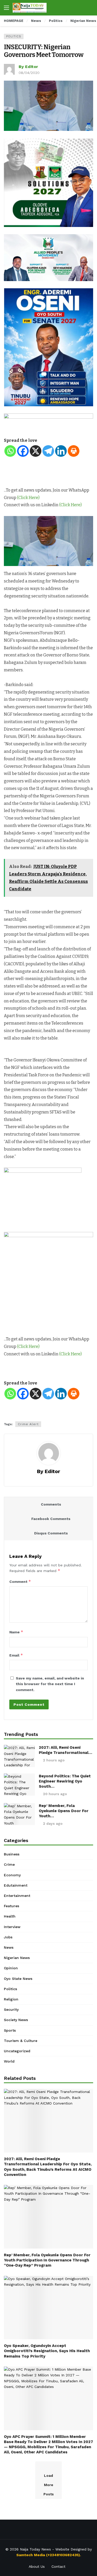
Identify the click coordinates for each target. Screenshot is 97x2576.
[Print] (74, 451)
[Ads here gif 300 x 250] (43, 1200)
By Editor (28, 67)
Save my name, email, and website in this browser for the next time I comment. (50, 1684)
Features (12, 1906)
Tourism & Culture (21, 2041)
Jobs (8, 1937)
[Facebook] (23, 451)
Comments (51, 1504)
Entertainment (17, 1896)
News (9, 1947)
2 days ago (53, 1823)
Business (12, 1854)
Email (16, 1655)
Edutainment (16, 1885)
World (9, 2061)
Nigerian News (17, 1958)
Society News (16, 2020)
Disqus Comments (51, 1533)
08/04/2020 (29, 73)
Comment (20, 1581)
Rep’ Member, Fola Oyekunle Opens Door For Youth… (64, 1811)
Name (16, 1632)
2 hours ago (54, 1760)
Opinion (11, 1968)
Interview (12, 1927)
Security (11, 2009)
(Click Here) (28, 498)
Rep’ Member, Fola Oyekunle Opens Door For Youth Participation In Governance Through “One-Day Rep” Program (47, 2260)
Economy (12, 1875)
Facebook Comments (51, 1519)
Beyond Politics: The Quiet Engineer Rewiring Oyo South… (65, 1781)
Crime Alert (28, 1424)
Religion (11, 1999)
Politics (14, 36)
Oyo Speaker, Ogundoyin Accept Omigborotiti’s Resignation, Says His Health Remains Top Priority (47, 2351)
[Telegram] (48, 451)
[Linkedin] (61, 451)
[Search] (89, 8)
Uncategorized (17, 2051)
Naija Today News (35, 2549)
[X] (36, 451)
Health (10, 1916)
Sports (10, 2030)
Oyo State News (18, 1979)
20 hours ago (55, 1794)
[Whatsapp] (10, 451)
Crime (9, 1864)
